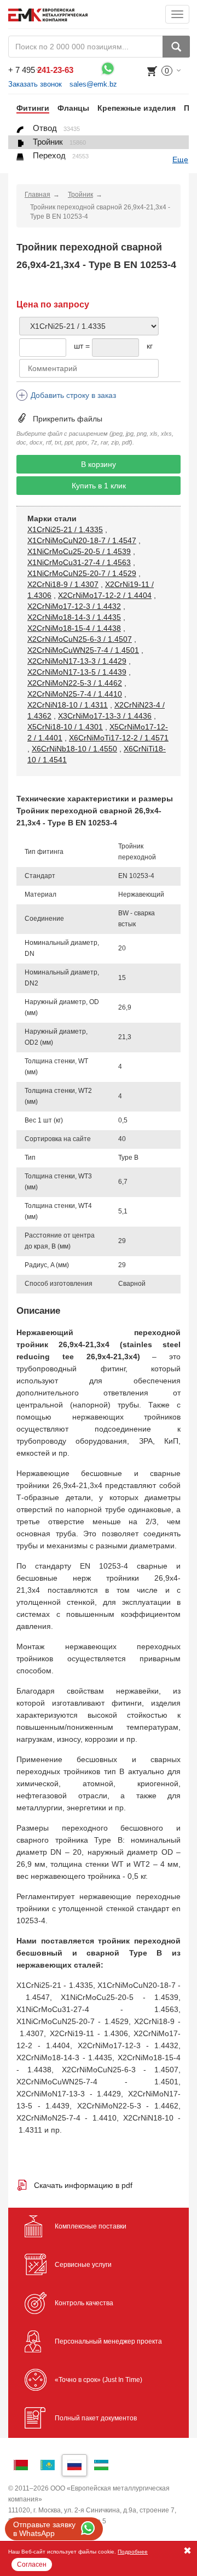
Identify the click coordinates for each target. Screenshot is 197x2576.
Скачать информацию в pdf (83, 2185)
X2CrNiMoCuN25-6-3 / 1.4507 (80, 639)
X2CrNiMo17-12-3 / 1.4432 (74, 606)
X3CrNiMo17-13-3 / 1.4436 (105, 716)
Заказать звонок (35, 84)
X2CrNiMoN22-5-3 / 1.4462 (75, 683)
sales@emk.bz (93, 84)
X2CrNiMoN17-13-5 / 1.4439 (77, 672)
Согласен (32, 2564)
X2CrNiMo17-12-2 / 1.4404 (105, 595)
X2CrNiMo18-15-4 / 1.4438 (74, 628)
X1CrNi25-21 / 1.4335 (65, 529)
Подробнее (133, 2552)
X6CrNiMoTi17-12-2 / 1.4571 (119, 738)
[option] (29, 108)
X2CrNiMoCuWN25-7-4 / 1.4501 (83, 650)
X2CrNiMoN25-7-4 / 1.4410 (75, 694)
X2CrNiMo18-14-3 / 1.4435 (74, 617)
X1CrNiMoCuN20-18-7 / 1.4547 (82, 540)
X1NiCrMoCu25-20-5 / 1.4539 (79, 551)
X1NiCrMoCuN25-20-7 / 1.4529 (82, 573)
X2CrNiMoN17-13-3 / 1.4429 (77, 661)
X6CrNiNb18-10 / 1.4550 (74, 749)
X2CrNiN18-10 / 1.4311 (68, 705)
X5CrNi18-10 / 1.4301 (65, 727)
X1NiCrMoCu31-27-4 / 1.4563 (79, 562)
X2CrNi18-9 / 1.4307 (63, 584)
